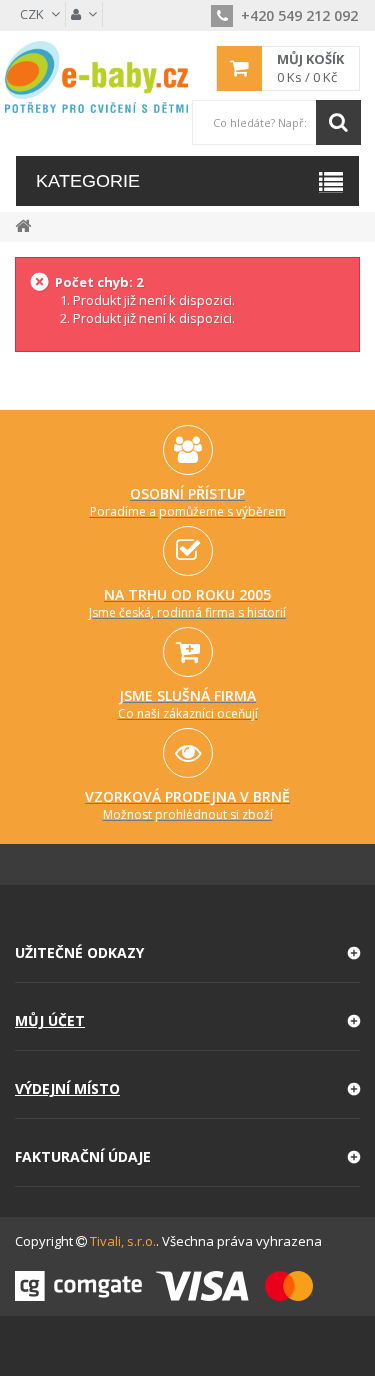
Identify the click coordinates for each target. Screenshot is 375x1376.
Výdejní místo (67, 1088)
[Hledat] (338, 122)
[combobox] (276, 122)
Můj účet (50, 1020)
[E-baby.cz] (96, 77)
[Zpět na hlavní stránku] (23, 224)
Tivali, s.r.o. (123, 1241)
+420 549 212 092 (297, 15)
